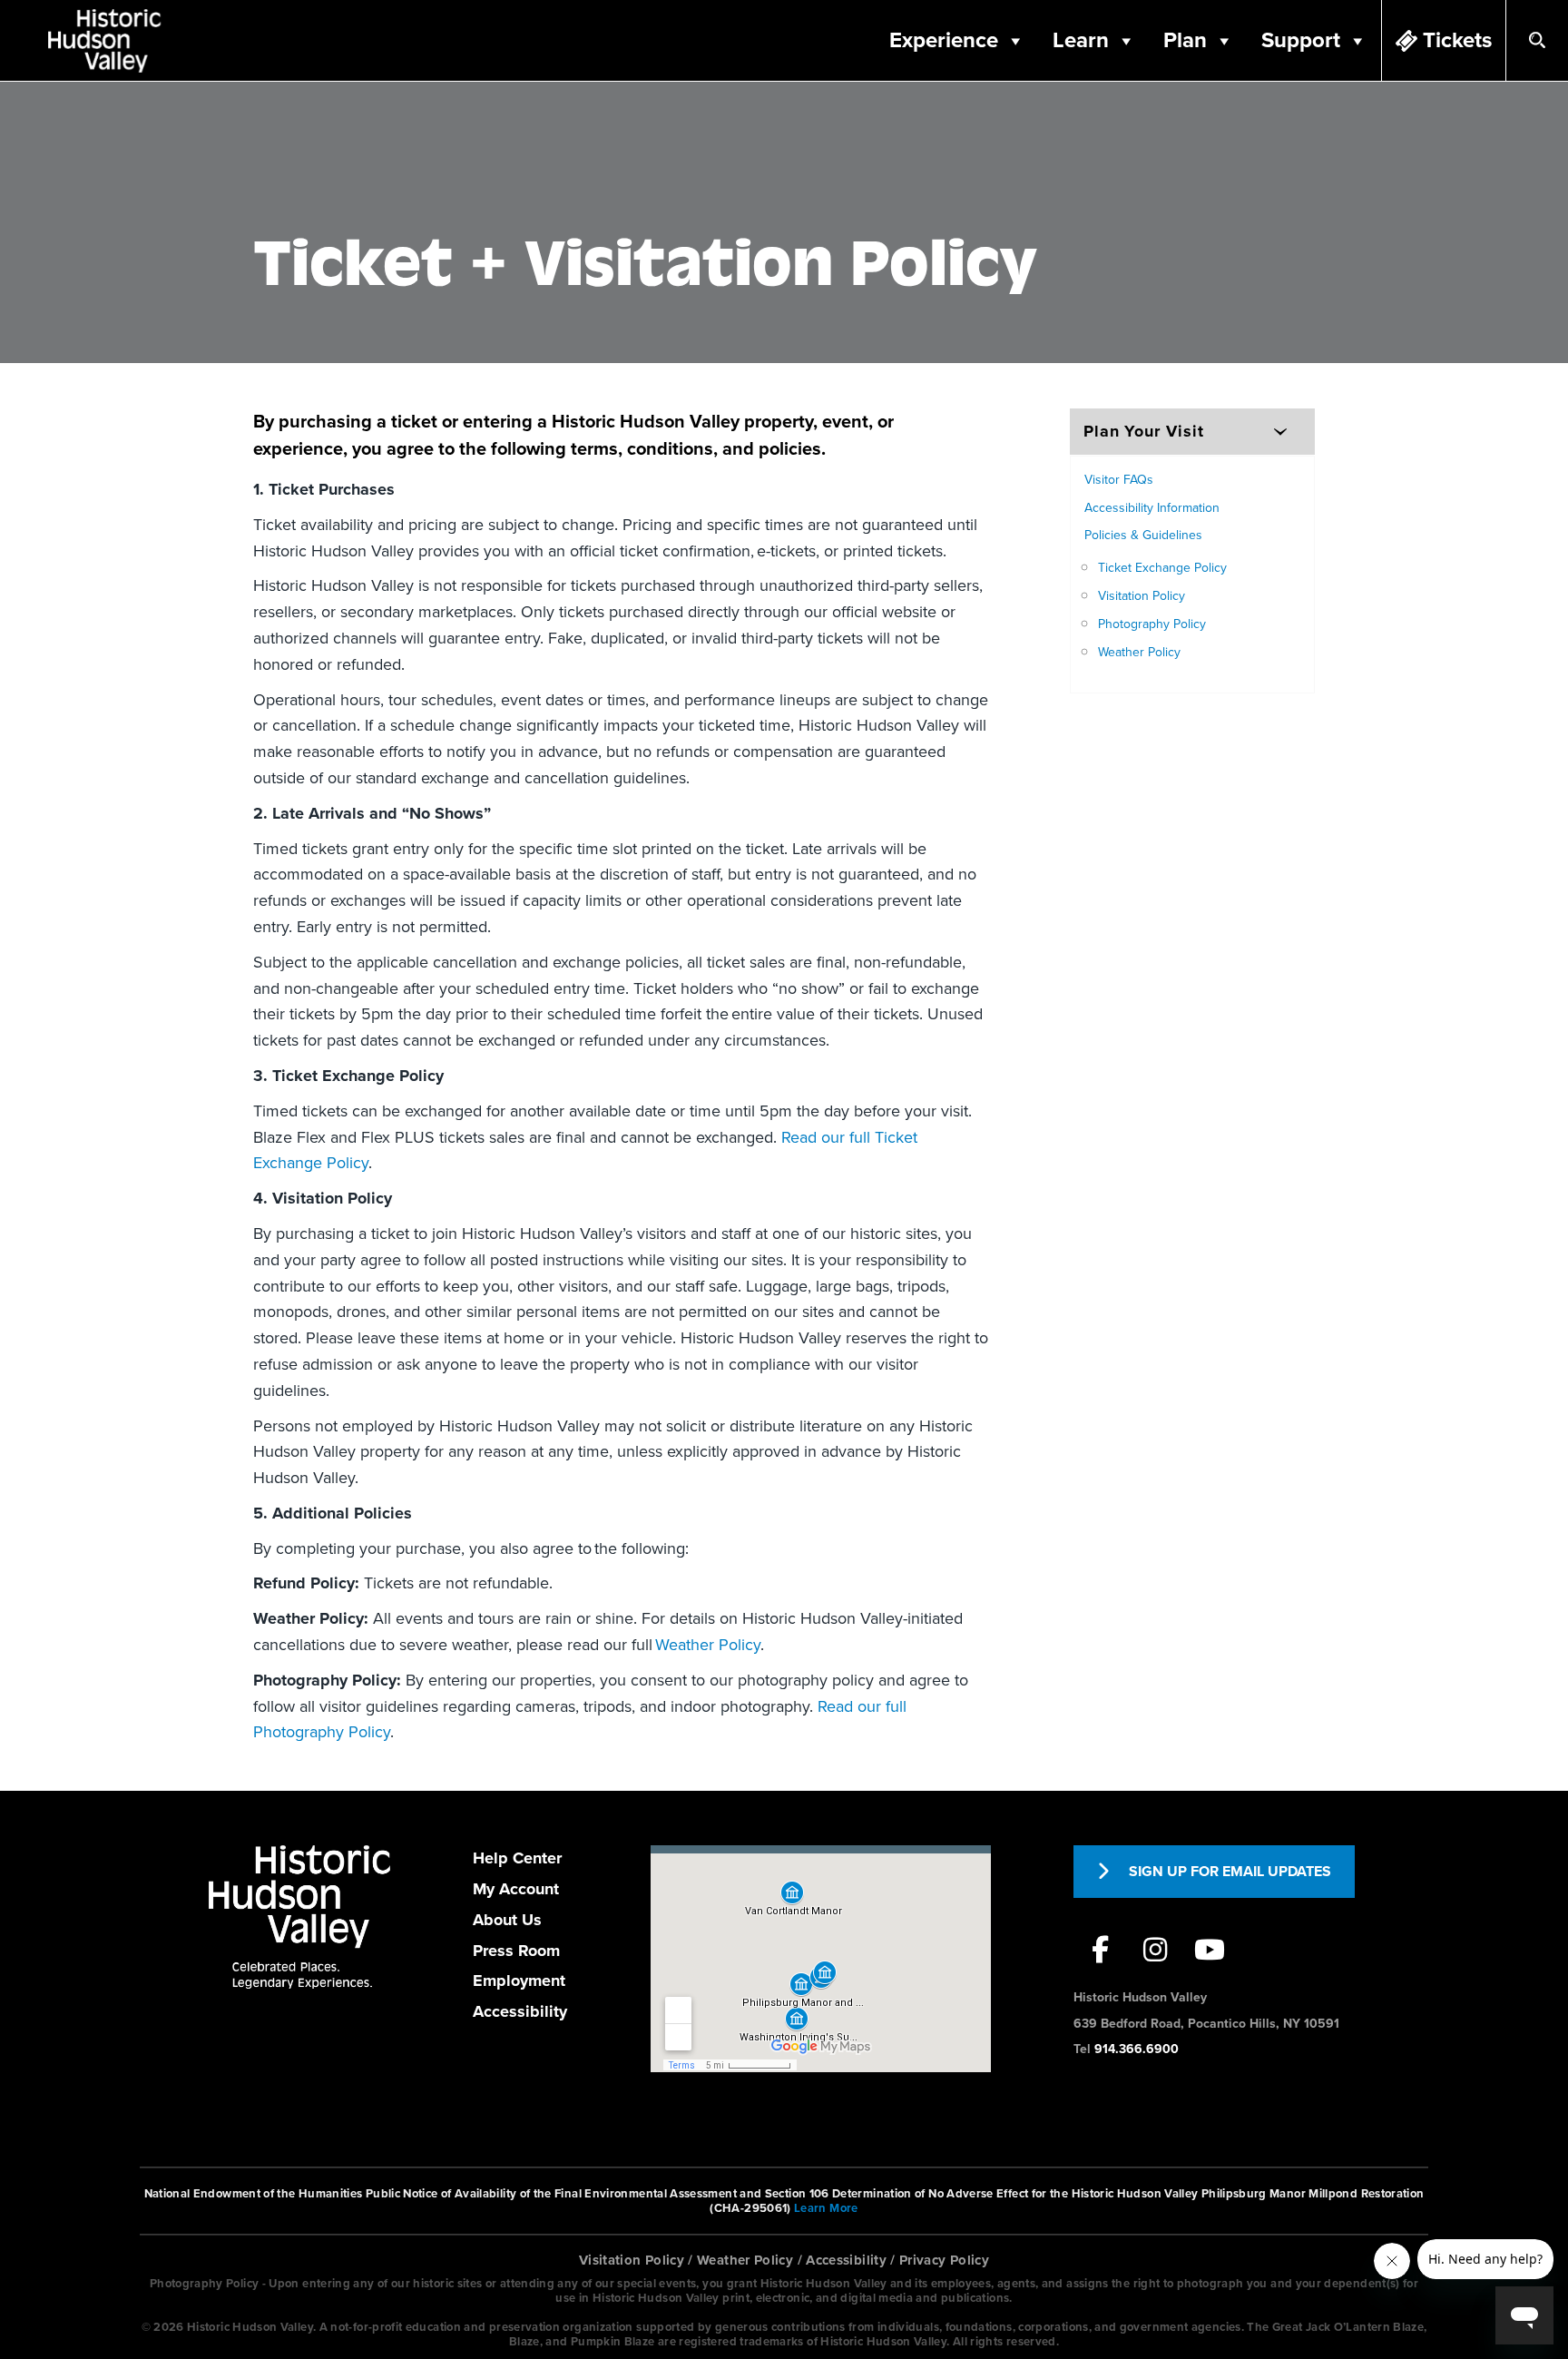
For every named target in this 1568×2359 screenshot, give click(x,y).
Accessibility (520, 2011)
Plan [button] (1185, 40)
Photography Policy (1152, 624)
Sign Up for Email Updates (1230, 1872)
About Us (507, 1920)
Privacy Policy (944, 2260)
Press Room (516, 1951)
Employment (519, 1981)
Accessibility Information (1152, 508)
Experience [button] (944, 40)
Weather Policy (708, 1645)
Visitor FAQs (1119, 480)
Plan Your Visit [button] (1144, 431)
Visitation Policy (1142, 596)
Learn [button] (1081, 40)
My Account (516, 1889)
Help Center (517, 1858)
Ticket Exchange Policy (1162, 568)
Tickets (1457, 40)
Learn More (826, 2208)
